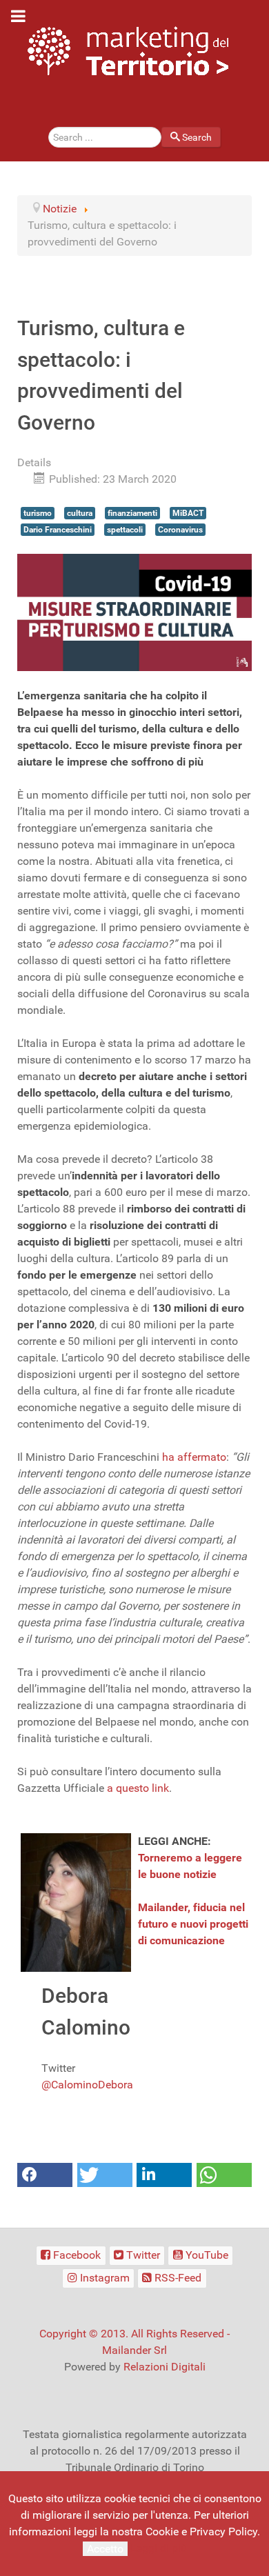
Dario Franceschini (58, 530)
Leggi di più (159, 2548)
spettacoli (125, 530)
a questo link (138, 1788)
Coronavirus (180, 530)
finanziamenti (132, 513)
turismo (38, 513)
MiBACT (188, 513)
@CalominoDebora (87, 2085)
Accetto (105, 2549)
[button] (45, 2175)
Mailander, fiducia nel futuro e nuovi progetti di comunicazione (193, 1924)
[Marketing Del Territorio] (128, 51)
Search (197, 137)
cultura (80, 513)
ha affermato (194, 1457)
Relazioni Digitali (165, 2367)
